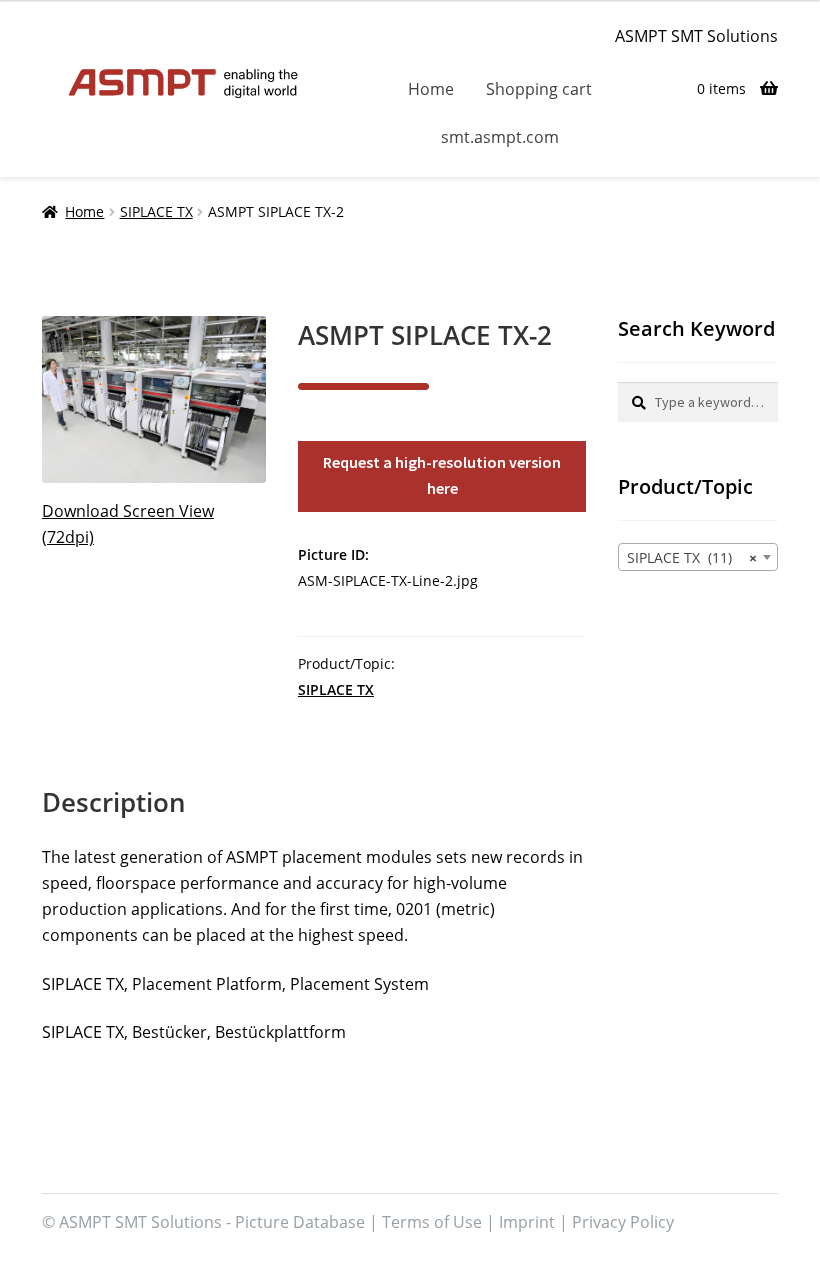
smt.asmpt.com (500, 137)
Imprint (527, 1222)
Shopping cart (539, 89)
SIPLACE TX (156, 211)
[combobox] (698, 557)
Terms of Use (432, 1222)
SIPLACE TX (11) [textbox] (692, 557)
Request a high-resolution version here (442, 475)
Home (431, 89)
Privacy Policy (623, 1222)
